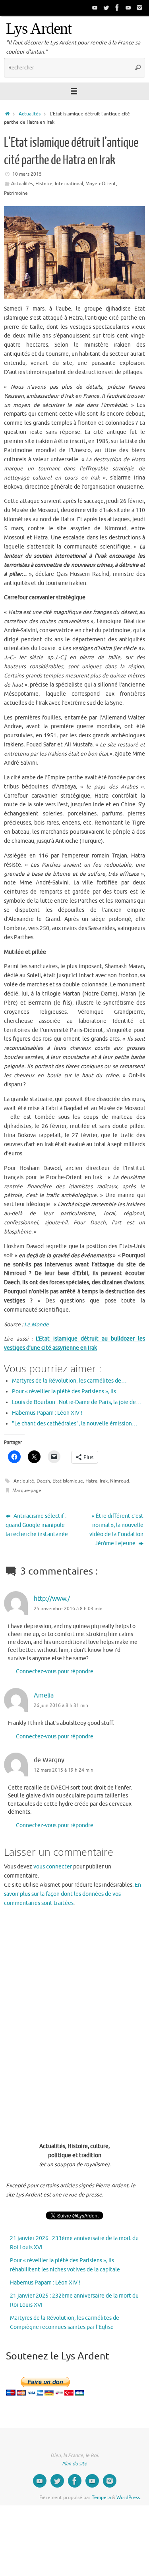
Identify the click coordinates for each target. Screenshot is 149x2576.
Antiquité (24, 1481)
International (69, 184)
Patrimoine (16, 193)
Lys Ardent (39, 29)
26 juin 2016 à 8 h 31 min (61, 1705)
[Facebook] (117, 8)
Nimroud (120, 1481)
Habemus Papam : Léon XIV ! (45, 2283)
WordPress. (129, 2497)
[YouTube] (95, 8)
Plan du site (74, 2464)
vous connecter (53, 1867)
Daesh (43, 1481)
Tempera (101, 2497)
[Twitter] (106, 8)
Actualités (30, 114)
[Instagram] (139, 8)
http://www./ (52, 1599)
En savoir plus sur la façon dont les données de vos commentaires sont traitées (73, 1894)
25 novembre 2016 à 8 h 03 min (68, 1609)
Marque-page (27, 1490)
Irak (104, 1481)
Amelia (44, 1695)
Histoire (44, 184)
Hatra (91, 1481)
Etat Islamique (68, 1481)
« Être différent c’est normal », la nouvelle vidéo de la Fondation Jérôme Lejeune (116, 1530)
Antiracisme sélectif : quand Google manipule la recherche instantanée (37, 1525)
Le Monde (37, 1324)
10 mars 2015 (27, 174)
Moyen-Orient (101, 184)
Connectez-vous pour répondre (55, 1672)
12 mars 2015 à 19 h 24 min (64, 1770)
